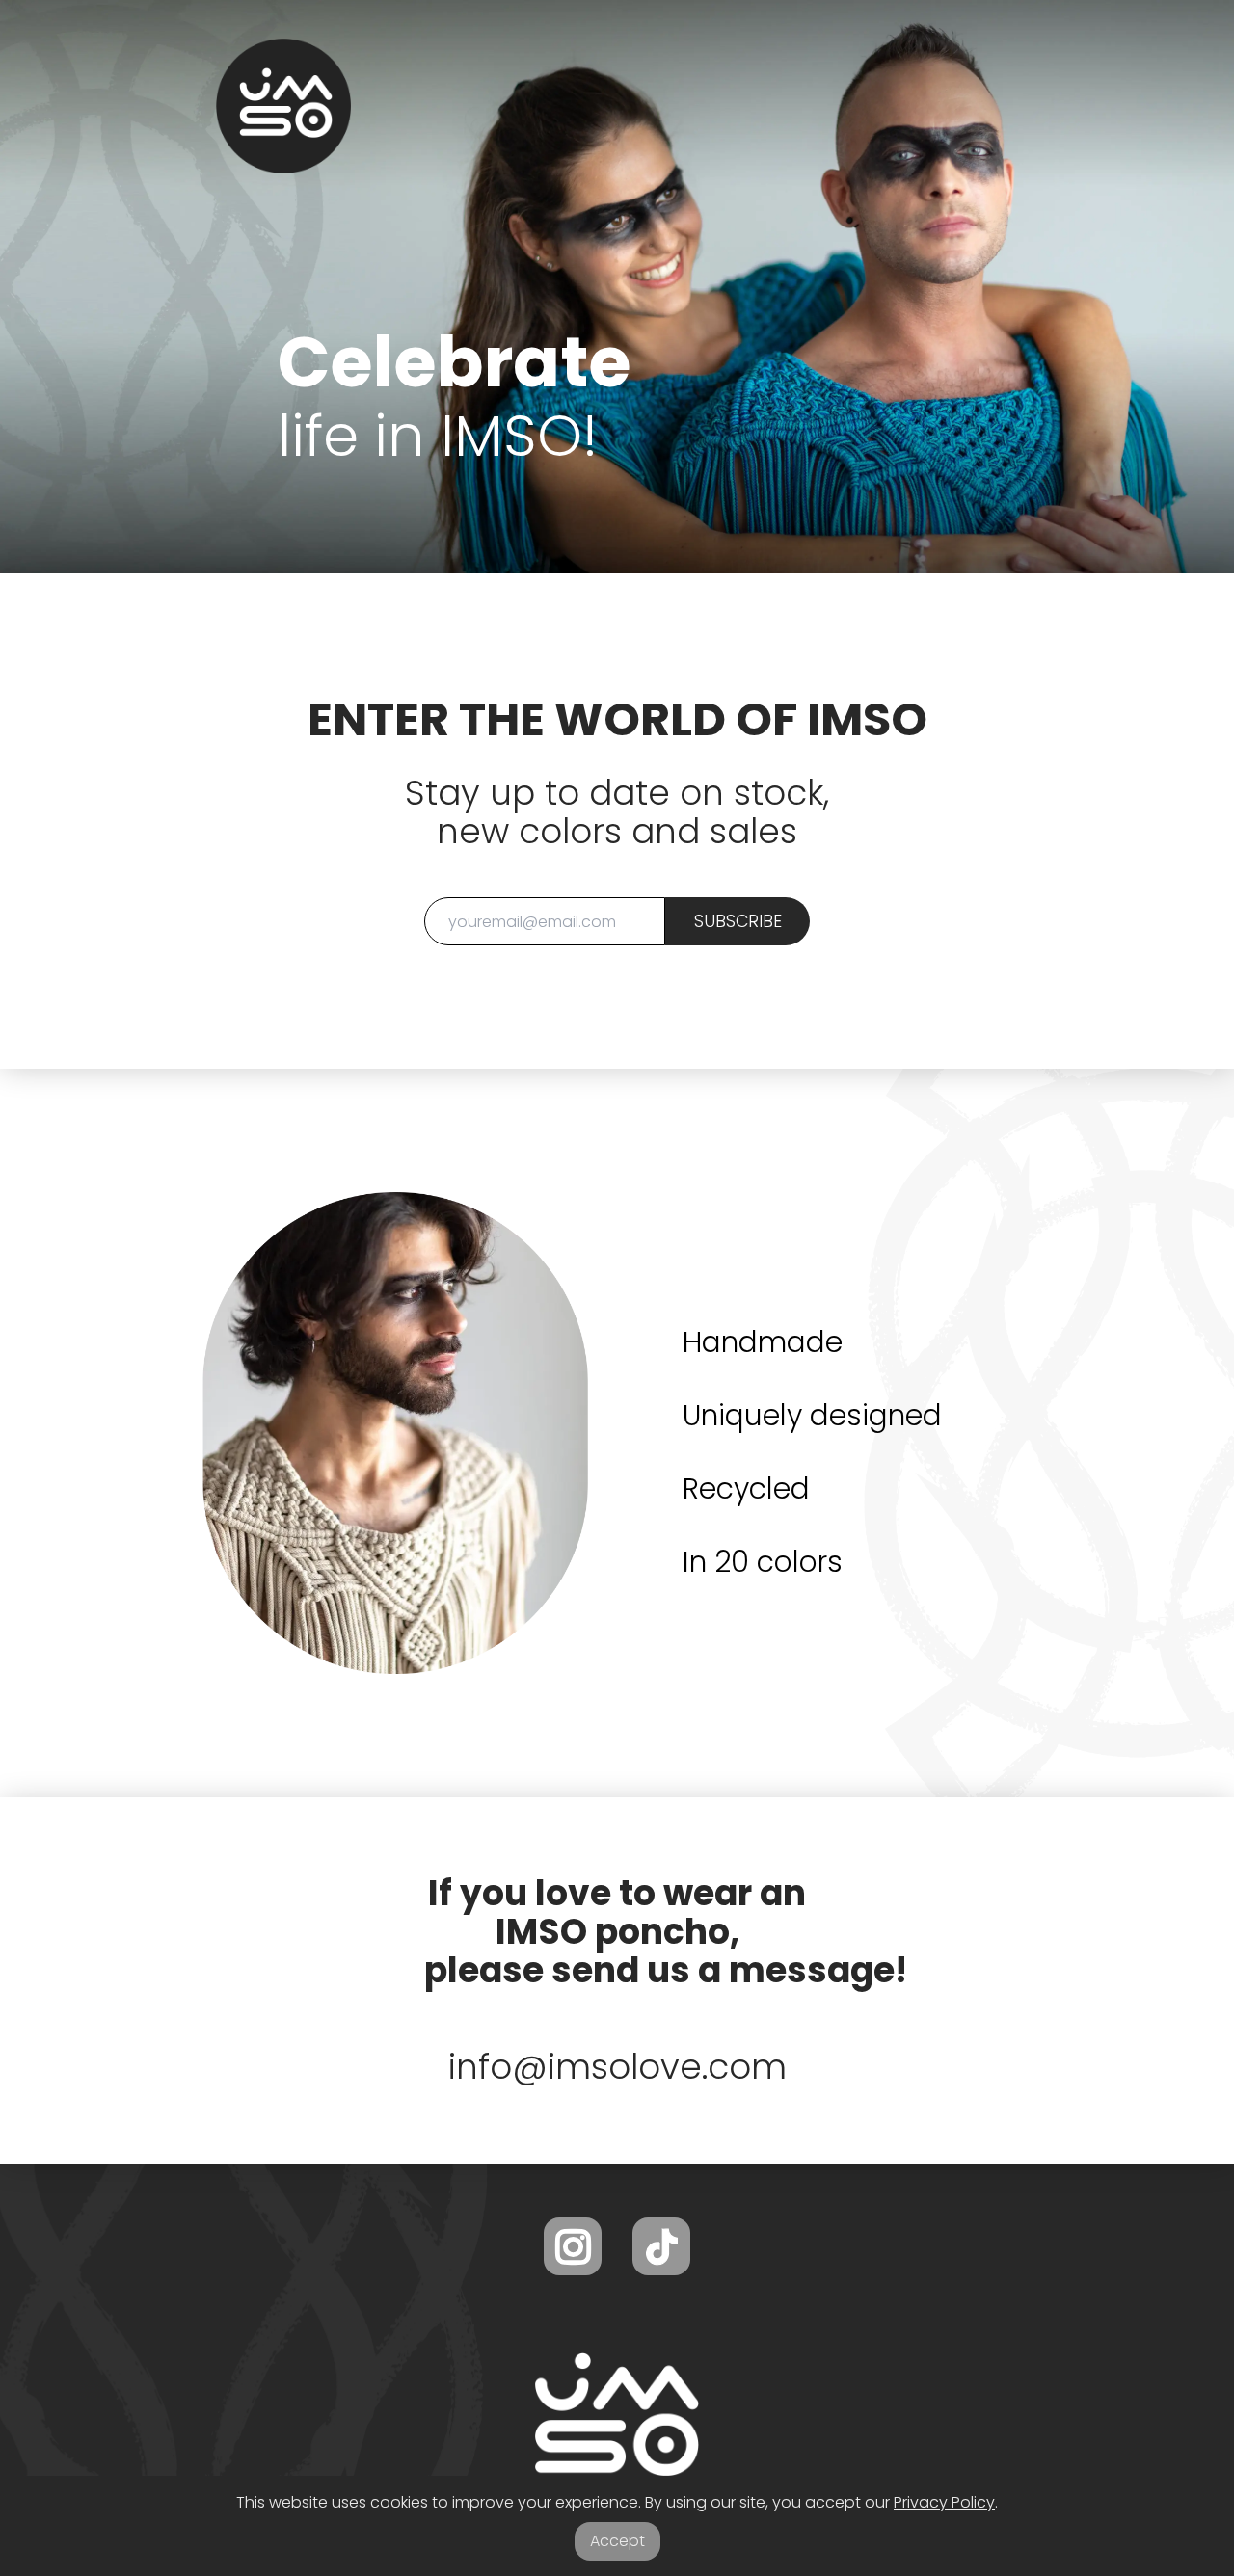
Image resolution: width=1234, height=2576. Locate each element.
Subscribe (738, 921)
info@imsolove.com (617, 2067)
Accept (617, 2541)
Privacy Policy (944, 2502)
